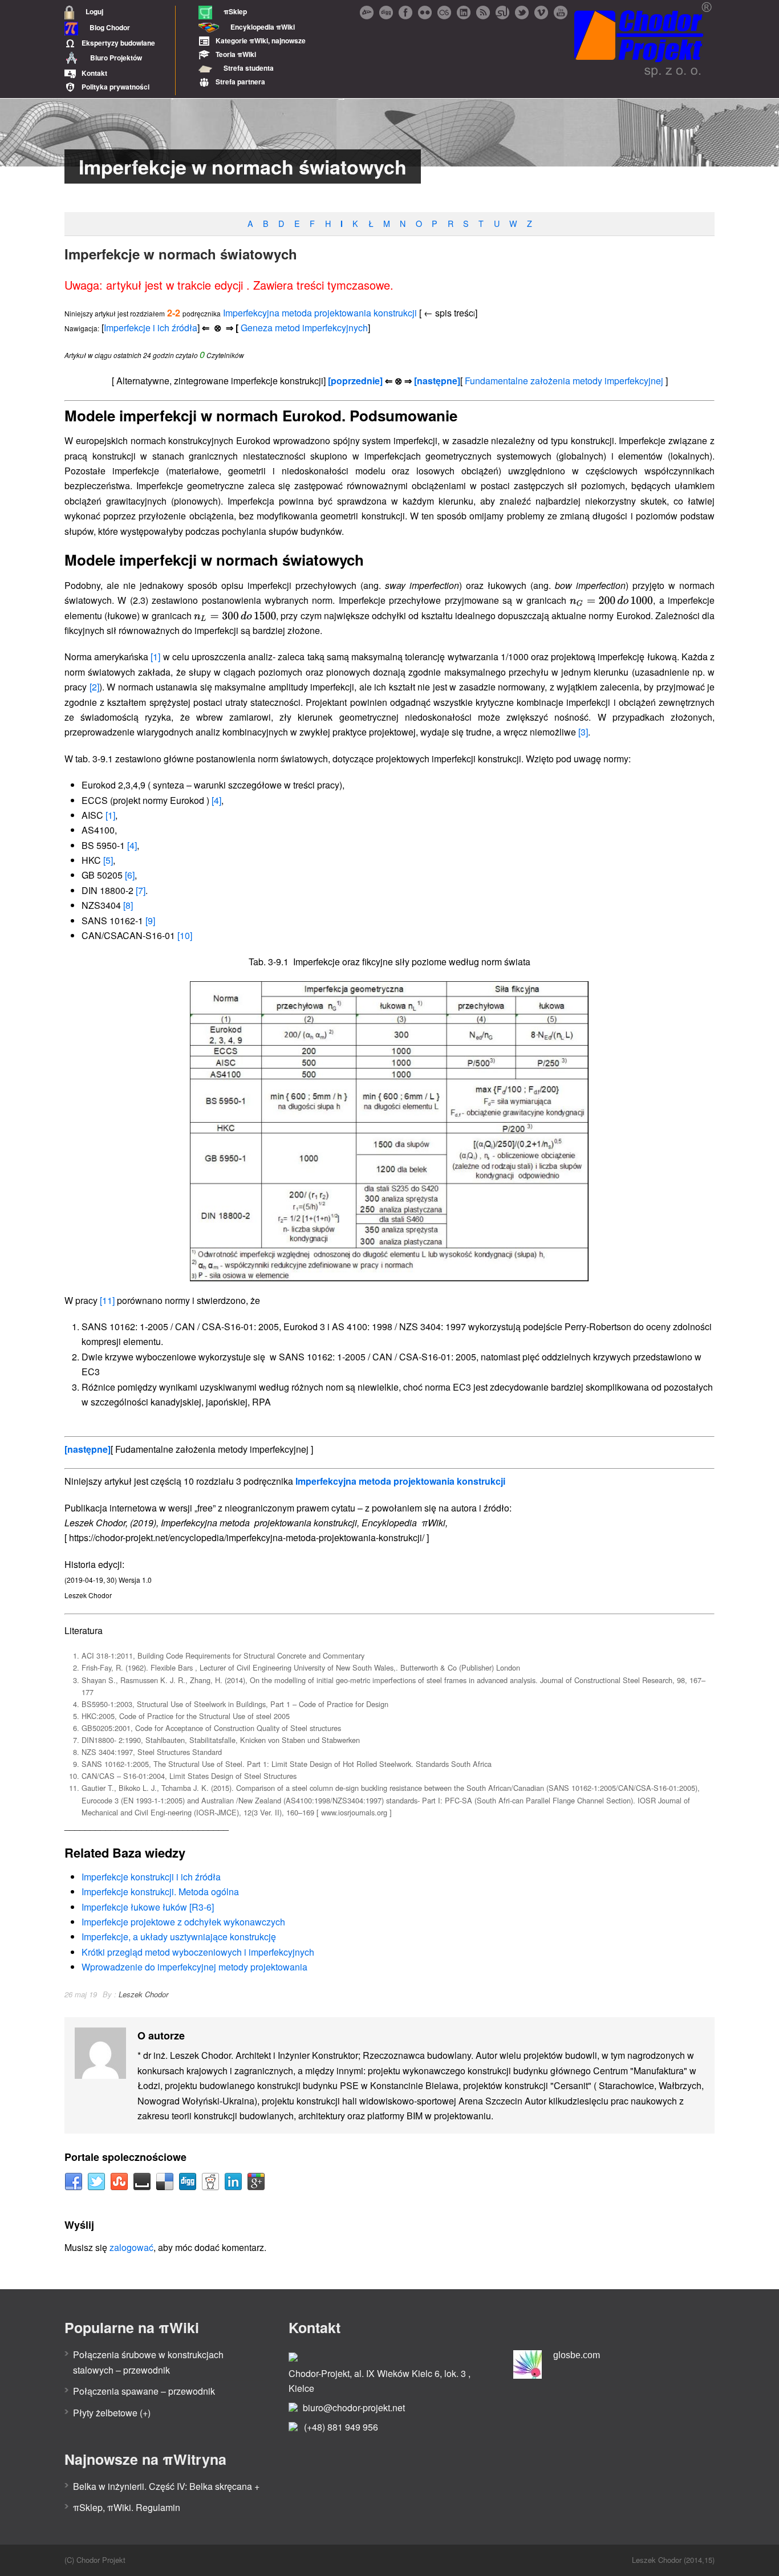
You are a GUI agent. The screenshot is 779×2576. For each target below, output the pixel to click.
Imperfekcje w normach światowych (181, 254)
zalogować (131, 2247)
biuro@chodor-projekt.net (354, 2408)
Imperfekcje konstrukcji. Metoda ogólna (160, 1892)
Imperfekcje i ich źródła (151, 328)
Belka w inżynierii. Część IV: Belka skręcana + (166, 2486)
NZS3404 (107, 905)
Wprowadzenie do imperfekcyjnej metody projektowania (194, 1967)
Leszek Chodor (143, 1994)
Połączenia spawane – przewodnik (144, 2391)
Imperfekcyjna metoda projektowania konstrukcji (320, 313)
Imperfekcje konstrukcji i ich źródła (151, 1877)
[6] (130, 875)
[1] (155, 657)
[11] (107, 1300)
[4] (216, 800)
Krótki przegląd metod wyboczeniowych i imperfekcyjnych (198, 1952)
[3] (583, 732)
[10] (185, 935)
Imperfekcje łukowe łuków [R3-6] (148, 1907)
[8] (128, 905)
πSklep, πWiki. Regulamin (127, 2507)
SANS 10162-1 (118, 921)
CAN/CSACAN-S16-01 (137, 935)
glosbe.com (577, 2355)
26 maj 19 (81, 1994)
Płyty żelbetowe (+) (112, 2413)
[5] (108, 860)
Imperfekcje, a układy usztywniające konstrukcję (179, 1937)
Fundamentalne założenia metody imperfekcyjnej (564, 381)
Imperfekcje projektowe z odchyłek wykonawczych (183, 1922)
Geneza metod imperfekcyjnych (304, 328)
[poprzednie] (355, 381)
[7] (141, 890)
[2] (94, 687)
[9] (150, 921)
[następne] (437, 381)
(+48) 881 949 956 (341, 2427)
